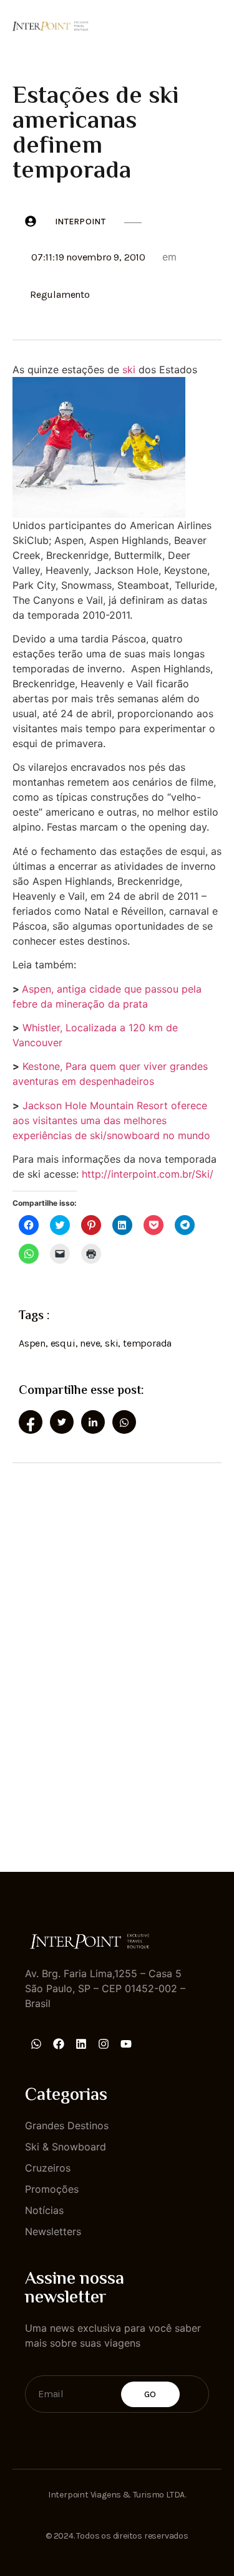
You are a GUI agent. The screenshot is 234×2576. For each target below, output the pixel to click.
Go (150, 2394)
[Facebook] (59, 2044)
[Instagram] (104, 2044)
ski (129, 370)
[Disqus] (117, 1656)
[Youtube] (126, 2044)
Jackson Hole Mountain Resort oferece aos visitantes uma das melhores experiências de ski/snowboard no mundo (111, 1120)
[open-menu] (214, 24)
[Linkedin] (81, 2044)
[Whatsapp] (36, 2044)
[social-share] (31, 1422)
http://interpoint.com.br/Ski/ (148, 1174)
